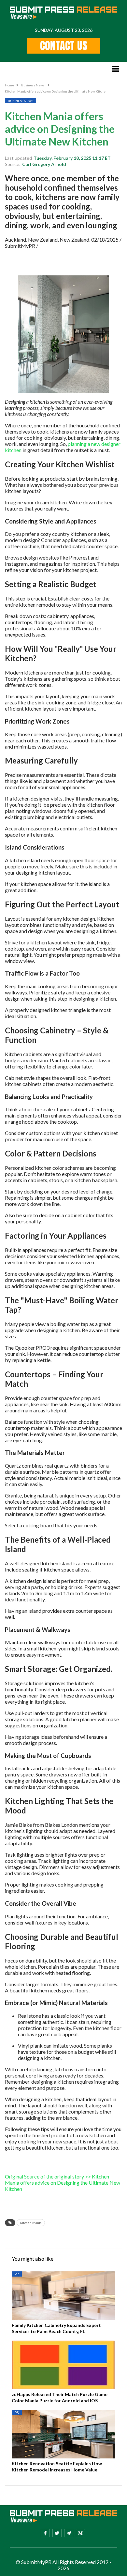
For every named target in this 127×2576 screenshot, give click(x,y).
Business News (33, 85)
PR (17, 2274)
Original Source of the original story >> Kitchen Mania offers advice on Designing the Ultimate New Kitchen (63, 2183)
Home (9, 85)
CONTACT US (64, 46)
